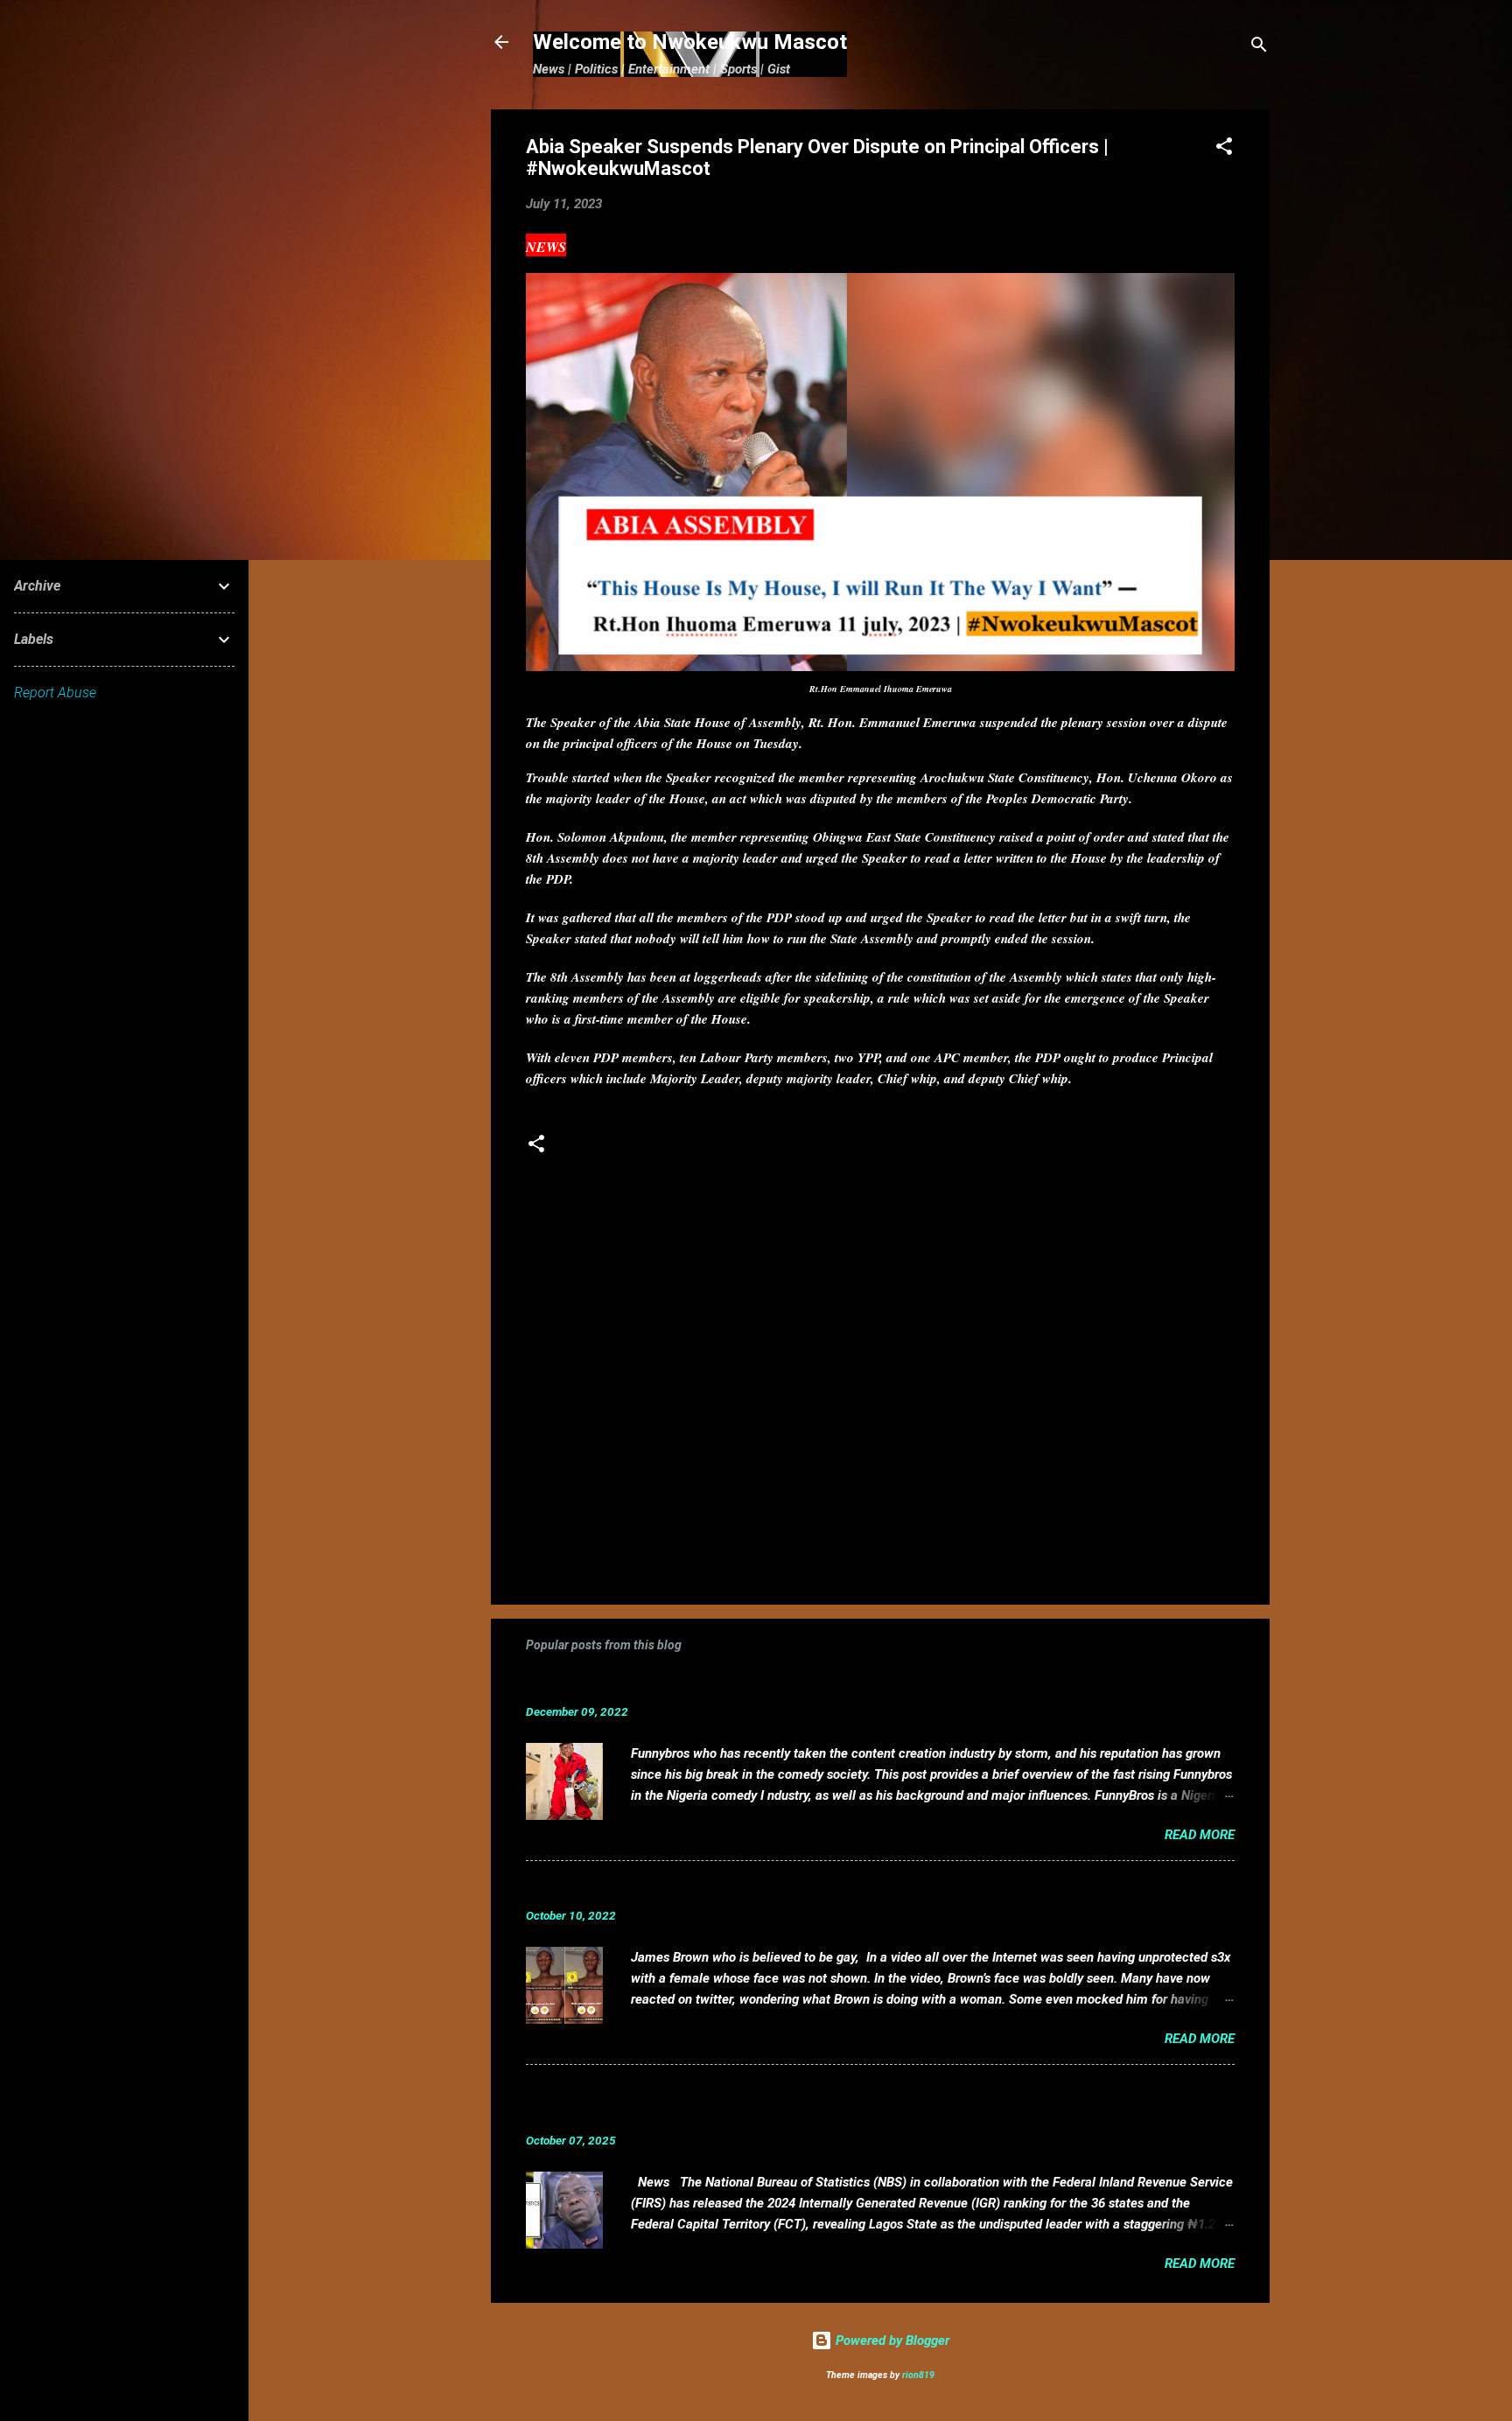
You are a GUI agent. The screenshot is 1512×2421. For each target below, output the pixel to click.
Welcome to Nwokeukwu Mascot (690, 42)
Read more (1200, 1835)
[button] (1224, 149)
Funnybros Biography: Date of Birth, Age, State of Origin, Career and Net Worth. (812, 1685)
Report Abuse (55, 693)
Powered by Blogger (891, 2341)
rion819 (918, 2375)
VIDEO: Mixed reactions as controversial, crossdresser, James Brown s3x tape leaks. (830, 1889)
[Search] (1259, 48)
